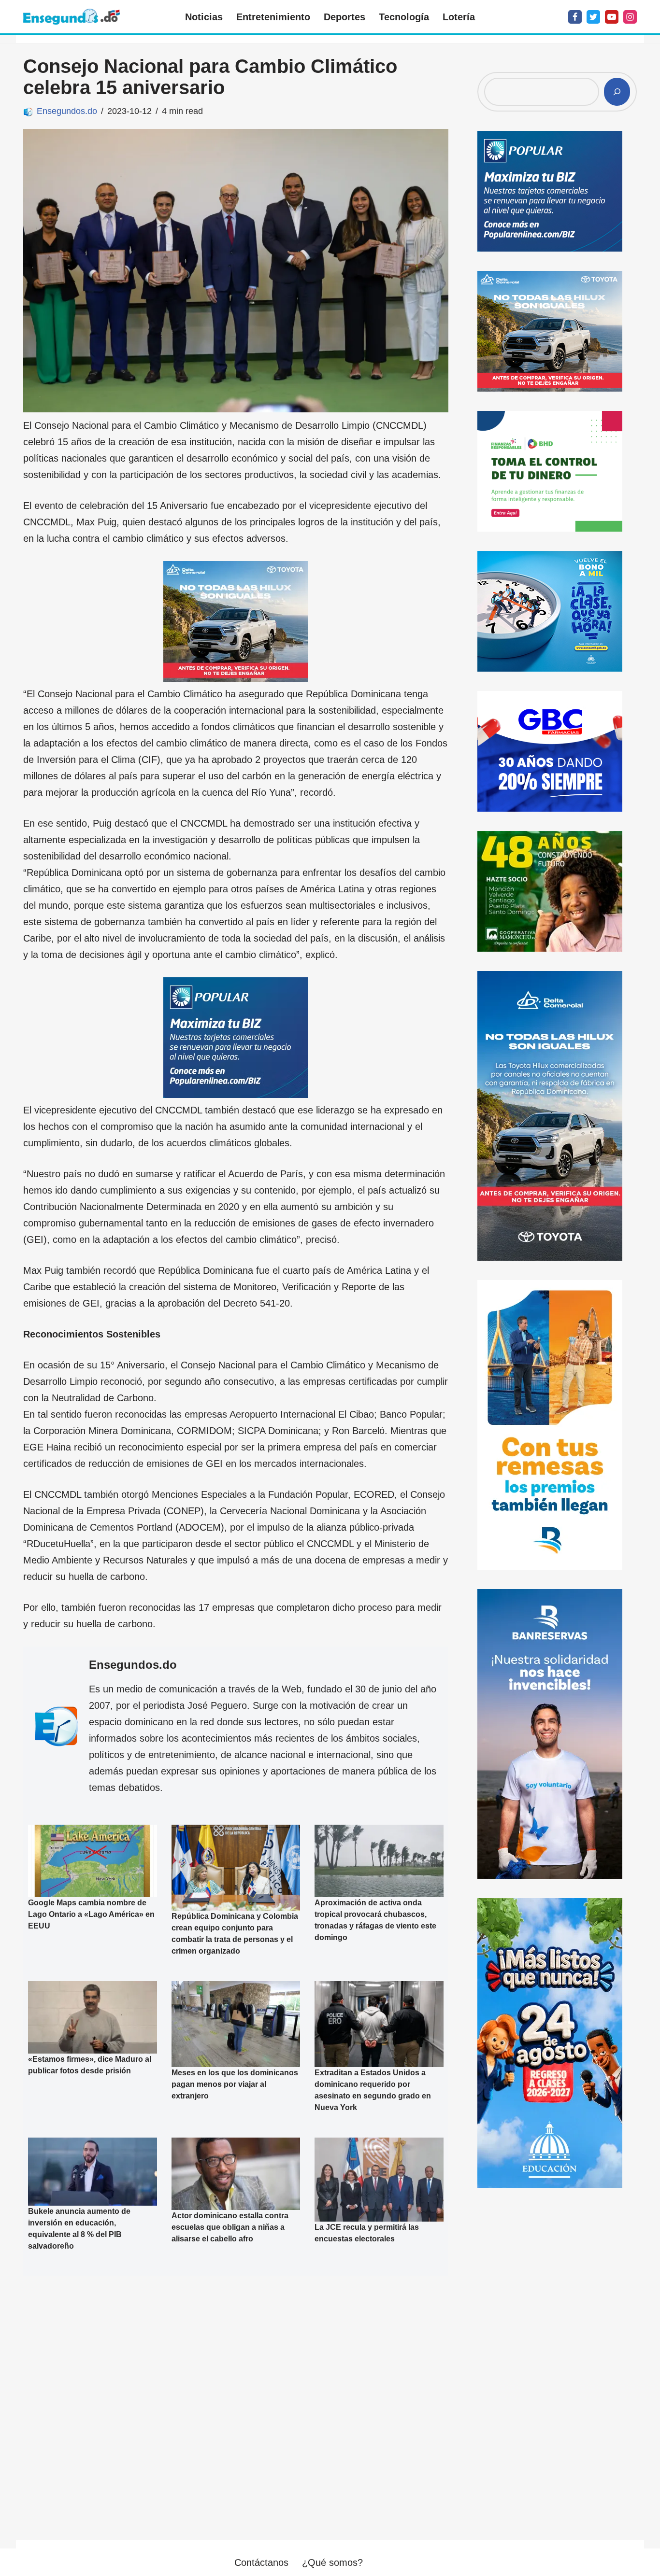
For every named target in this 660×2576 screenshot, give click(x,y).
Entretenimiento (273, 17)
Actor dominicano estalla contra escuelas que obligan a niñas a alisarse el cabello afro (230, 2227)
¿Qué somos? (332, 2562)
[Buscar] (617, 92)
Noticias (204, 17)
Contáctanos (261, 2562)
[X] (593, 17)
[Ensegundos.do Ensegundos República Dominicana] (72, 17)
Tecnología (404, 17)
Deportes (344, 17)
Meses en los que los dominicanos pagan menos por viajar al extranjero (235, 2084)
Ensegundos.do (67, 111)
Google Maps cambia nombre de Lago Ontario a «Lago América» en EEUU (91, 1914)
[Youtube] (612, 17)
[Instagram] (630, 17)
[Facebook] (575, 17)
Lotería (459, 17)
